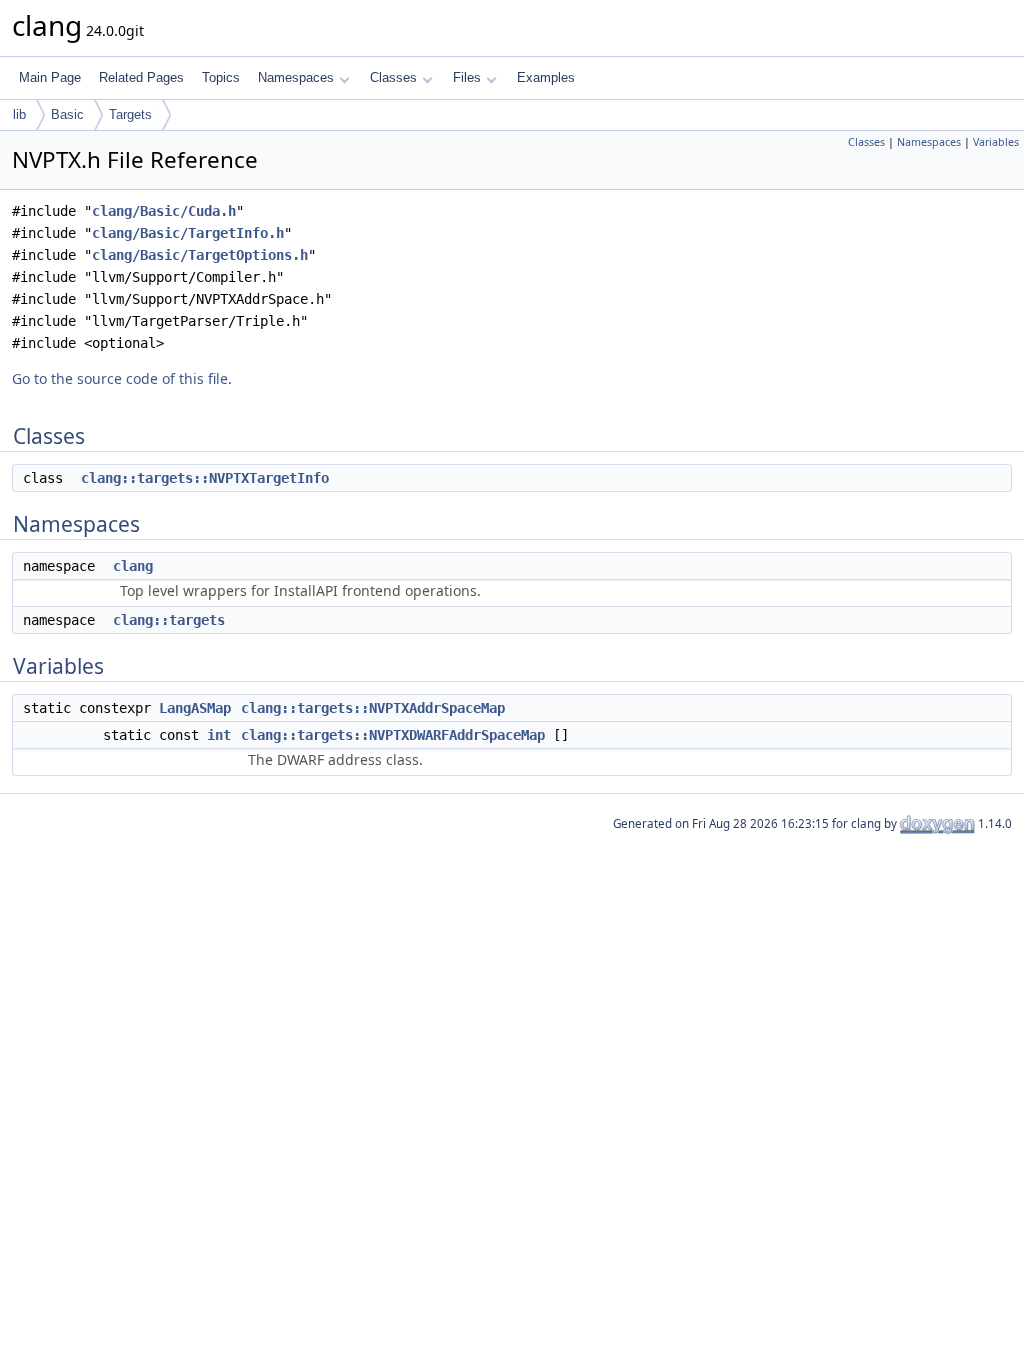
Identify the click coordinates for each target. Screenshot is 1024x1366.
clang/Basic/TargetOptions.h (200, 255)
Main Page (50, 77)
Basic (67, 114)
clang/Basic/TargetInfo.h (188, 233)
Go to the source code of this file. (122, 378)
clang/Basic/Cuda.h (164, 211)
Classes (393, 77)
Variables (996, 142)
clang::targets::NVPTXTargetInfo (205, 478)
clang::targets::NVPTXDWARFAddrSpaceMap (393, 735)
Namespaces (296, 77)
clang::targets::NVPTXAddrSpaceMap (373, 708)
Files (467, 77)
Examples (546, 77)
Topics (221, 77)
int (219, 735)
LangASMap (195, 708)
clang (133, 566)
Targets (130, 114)
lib (19, 114)
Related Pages (141, 77)
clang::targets (169, 620)
